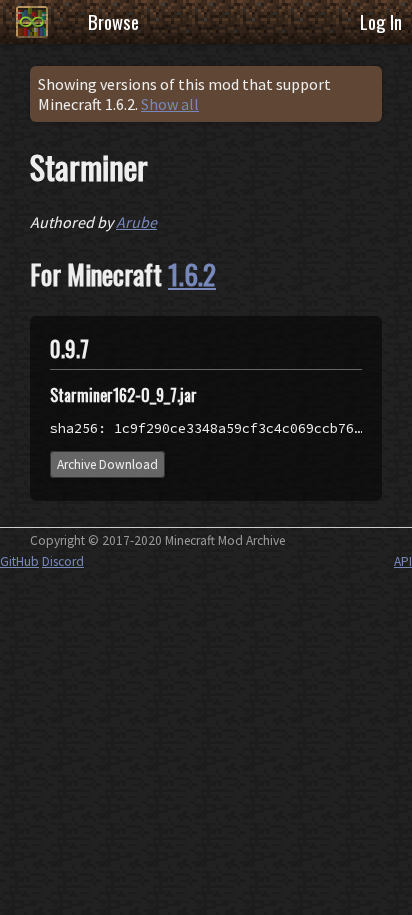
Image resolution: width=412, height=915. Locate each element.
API (403, 561)
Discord (63, 561)
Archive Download (107, 464)
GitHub (19, 561)
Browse (113, 21)
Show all (170, 104)
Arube (136, 222)
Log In (381, 21)
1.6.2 (192, 274)
